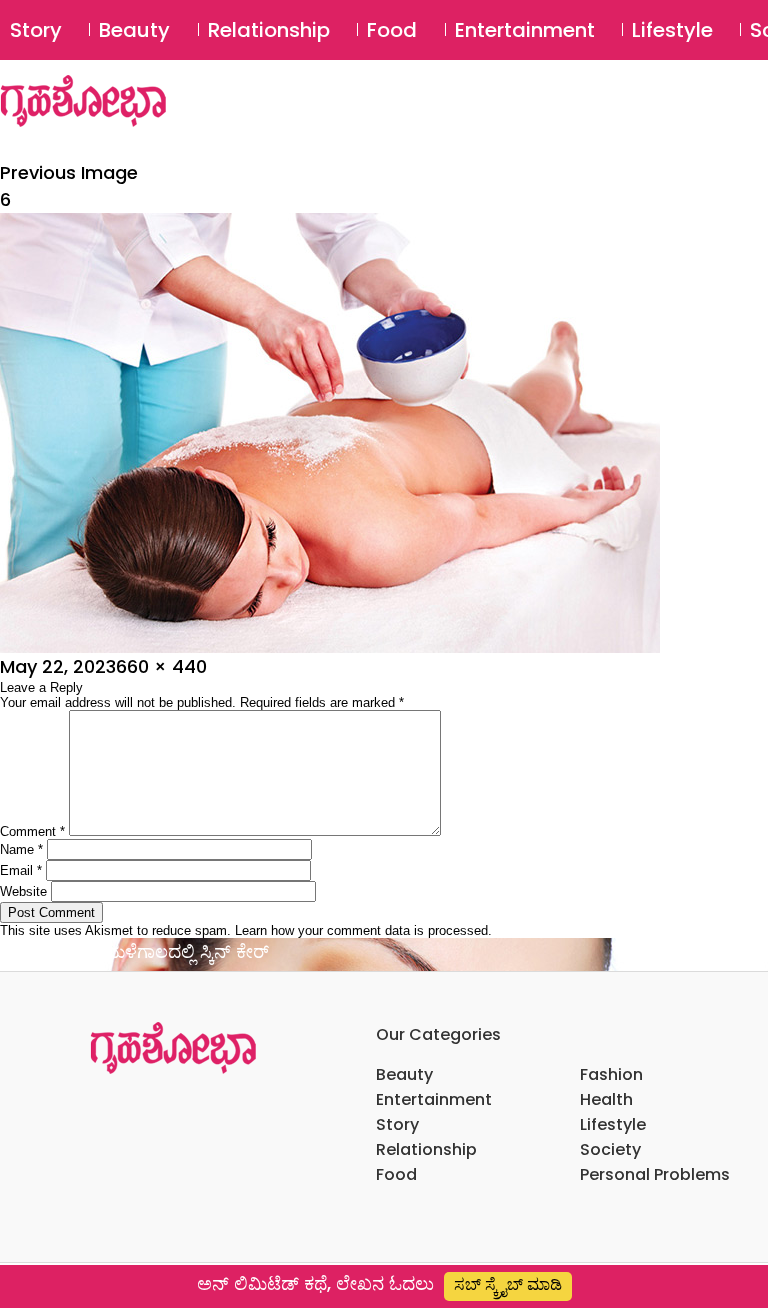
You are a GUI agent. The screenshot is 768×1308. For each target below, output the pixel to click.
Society (610, 1149)
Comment (32, 831)
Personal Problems (655, 1174)
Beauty (134, 30)
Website (23, 891)
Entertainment (525, 30)
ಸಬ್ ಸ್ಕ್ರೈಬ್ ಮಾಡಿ (508, 1284)
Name (21, 849)
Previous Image (69, 172)
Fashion (611, 1074)
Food (392, 30)
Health (606, 1099)
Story (36, 30)
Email (21, 870)
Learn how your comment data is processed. (363, 930)
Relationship (269, 30)
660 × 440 (161, 666)
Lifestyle (672, 30)
